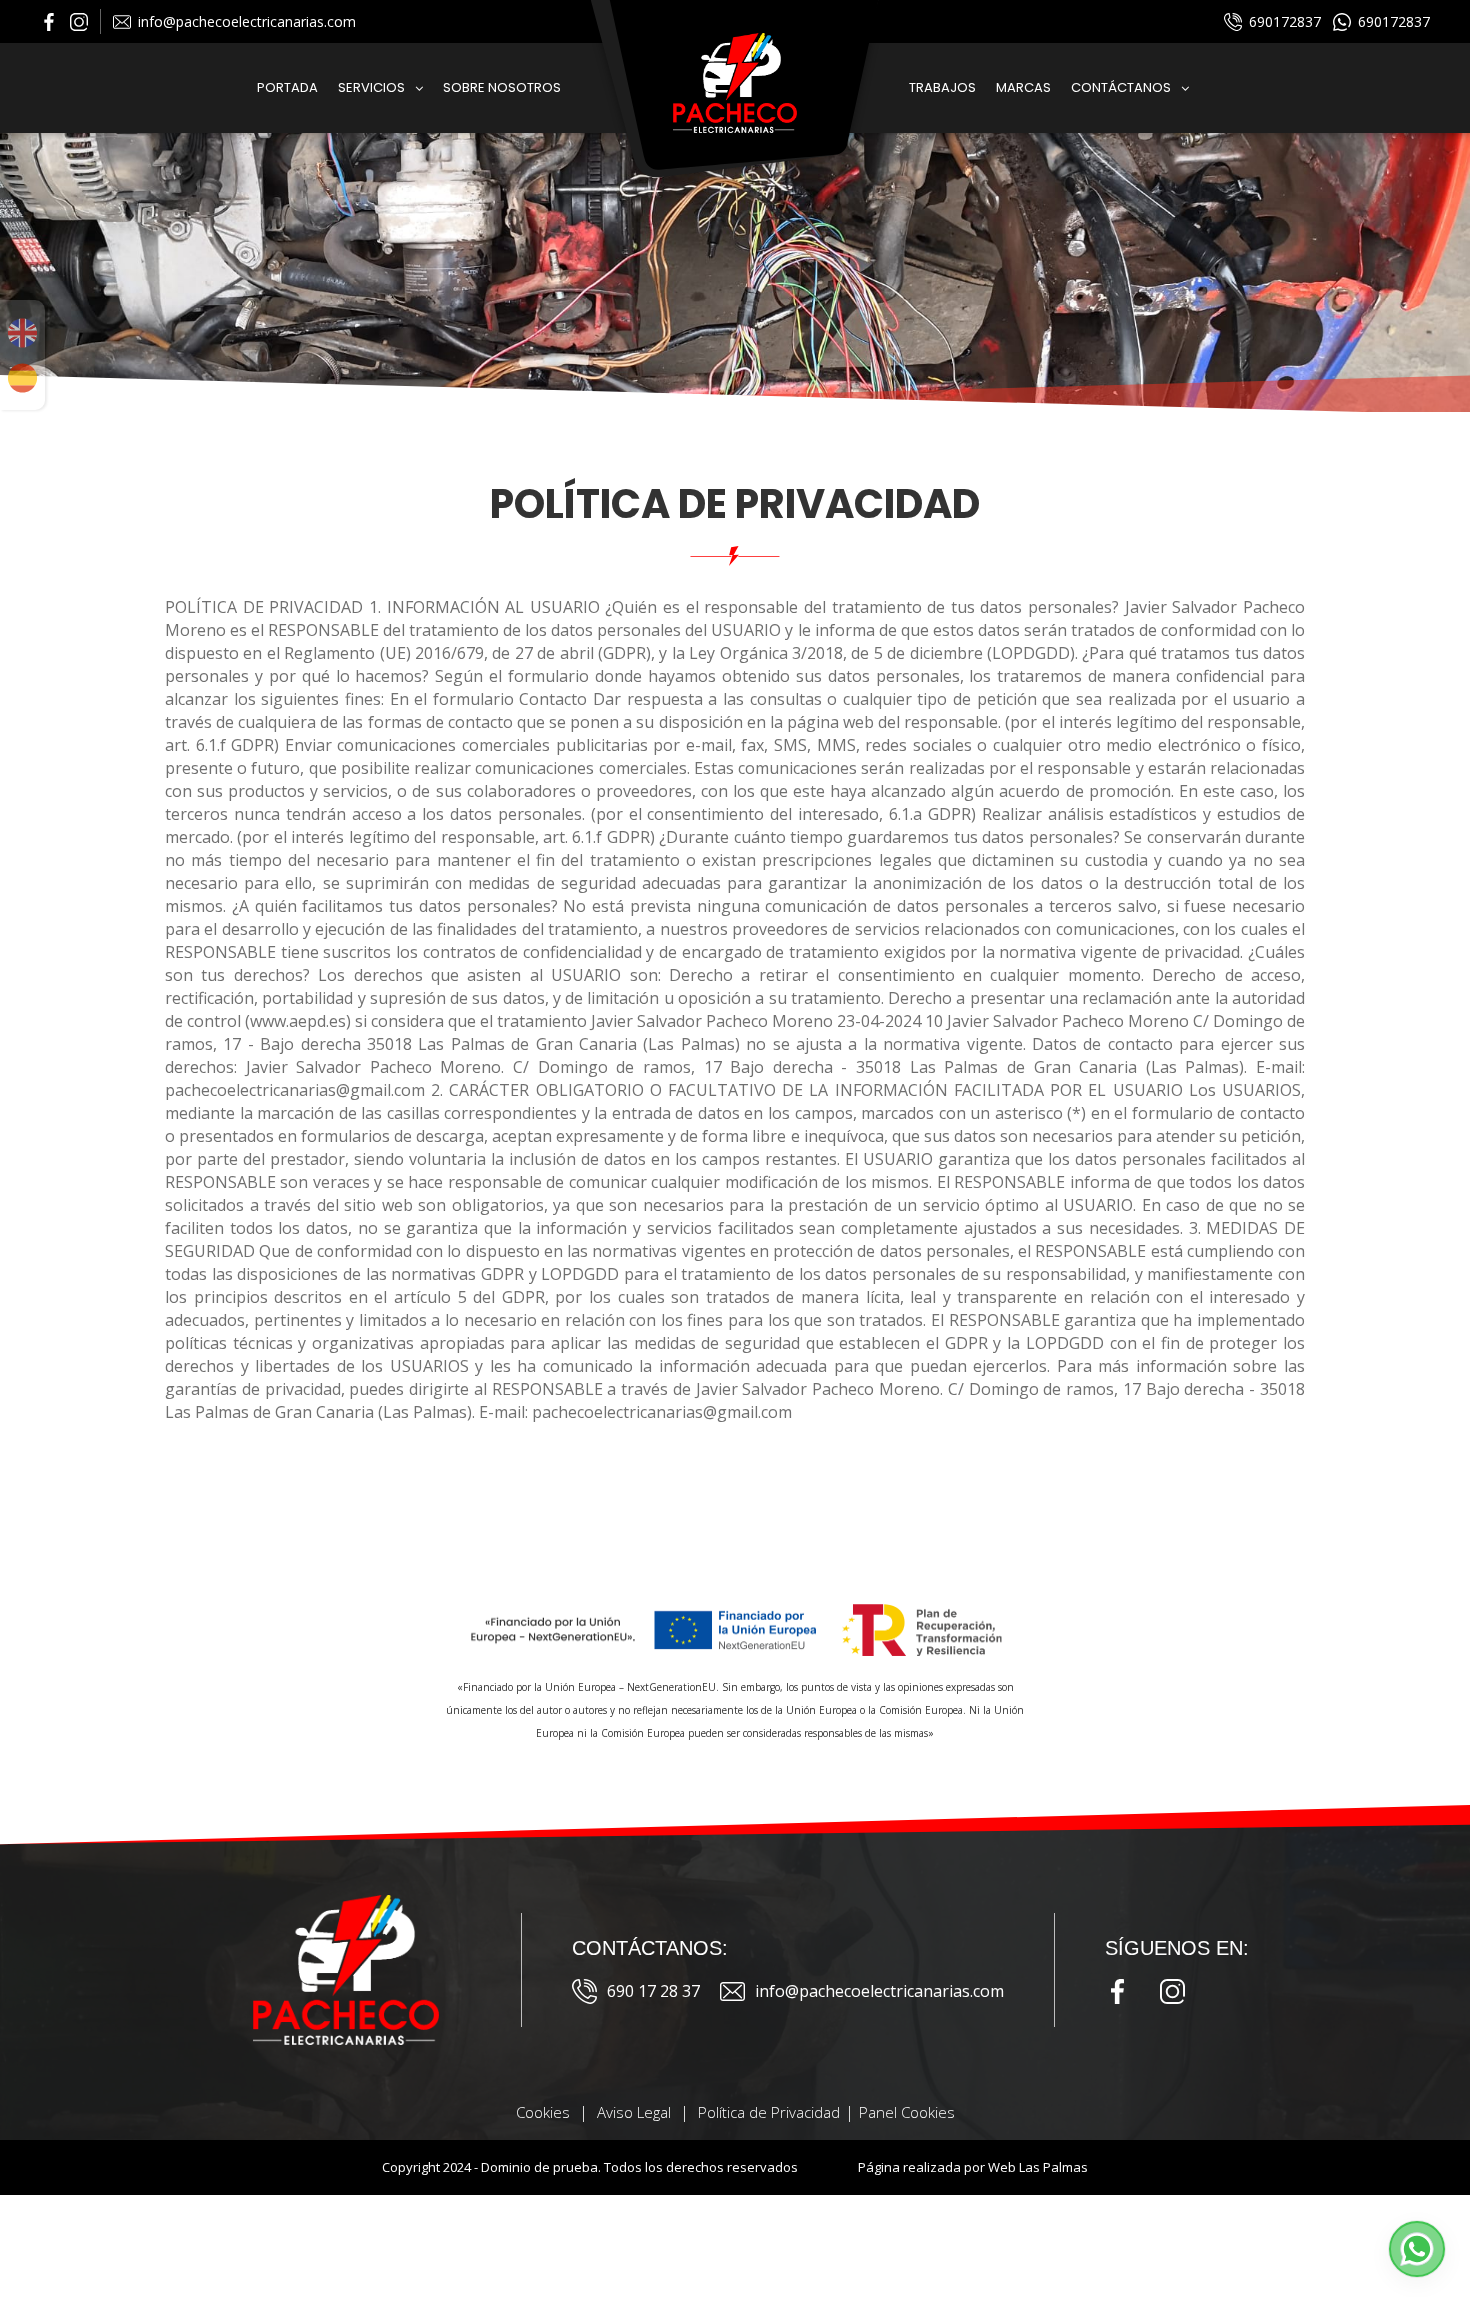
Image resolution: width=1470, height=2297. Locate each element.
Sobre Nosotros (502, 87)
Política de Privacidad (769, 2112)
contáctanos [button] (1121, 87)
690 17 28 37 (653, 1991)
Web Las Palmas (1038, 2167)
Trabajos (942, 87)
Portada (287, 87)
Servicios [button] (371, 87)
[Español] (22, 378)
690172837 (1285, 21)
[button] (1417, 2249)
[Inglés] (22, 333)
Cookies (543, 2112)
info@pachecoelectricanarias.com (247, 21)
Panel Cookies (907, 2112)
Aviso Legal (634, 2112)
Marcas (1023, 87)
